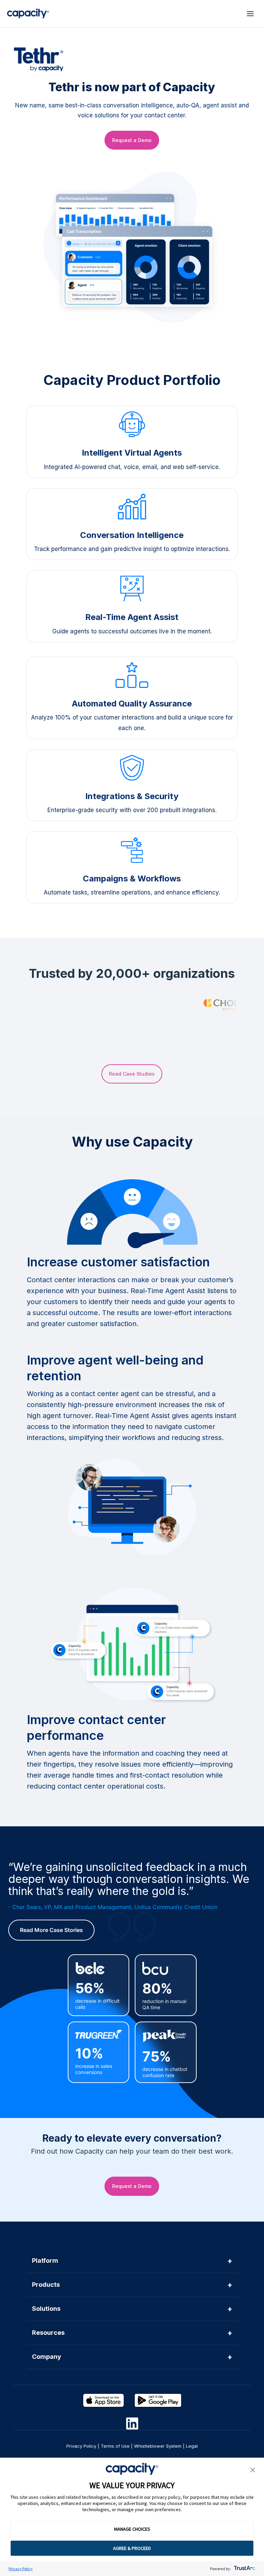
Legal (192, 2446)
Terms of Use (115, 2446)
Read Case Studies (132, 1074)
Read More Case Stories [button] (51, 1930)
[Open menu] (250, 14)
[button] (253, 2470)
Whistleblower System (158, 2446)
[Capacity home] (28, 14)
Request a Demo (132, 140)
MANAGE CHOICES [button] (132, 2529)
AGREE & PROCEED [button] (132, 2548)
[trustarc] (244, 2569)
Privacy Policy (21, 2569)
